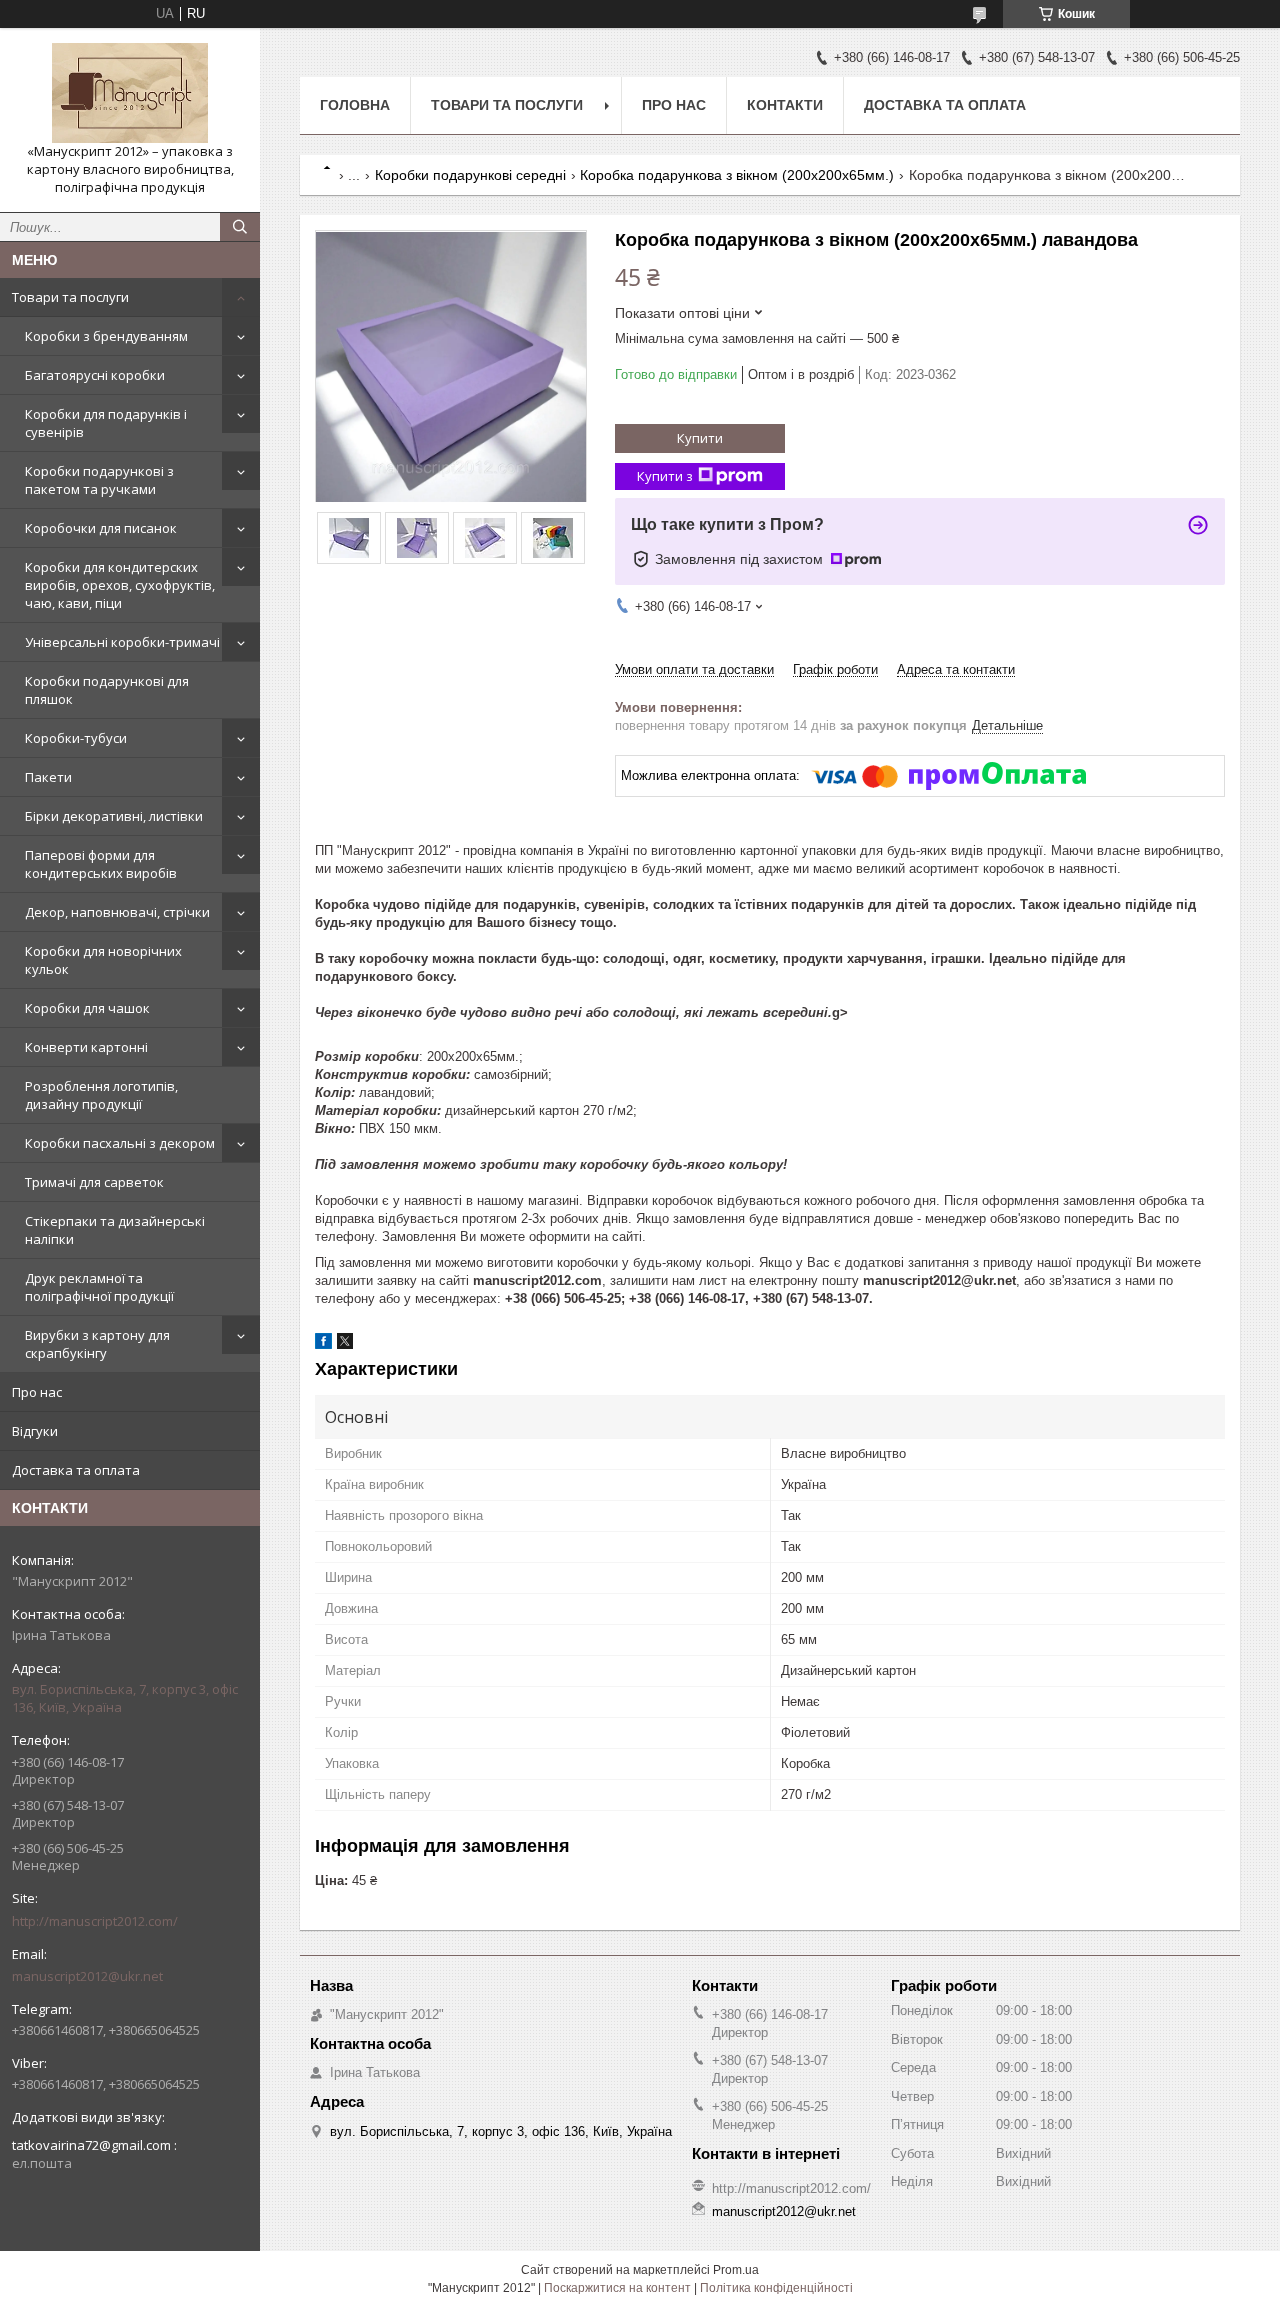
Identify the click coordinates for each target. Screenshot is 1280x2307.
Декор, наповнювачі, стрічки (117, 912)
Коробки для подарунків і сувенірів (106, 423)
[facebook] (323, 1344)
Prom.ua (736, 2270)
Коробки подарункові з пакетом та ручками (99, 480)
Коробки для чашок (87, 1008)
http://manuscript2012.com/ (95, 1921)
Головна (355, 105)
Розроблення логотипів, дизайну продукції (101, 1095)
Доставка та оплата (76, 1470)
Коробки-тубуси (76, 738)
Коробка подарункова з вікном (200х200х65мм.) (737, 175)
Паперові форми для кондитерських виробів (101, 864)
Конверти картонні (86, 1047)
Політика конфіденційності (776, 2288)
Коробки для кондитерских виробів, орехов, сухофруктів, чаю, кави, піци (120, 585)
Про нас (37, 1392)
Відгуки (35, 1431)
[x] (345, 1344)
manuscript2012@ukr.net (87, 1976)
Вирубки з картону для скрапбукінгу (97, 1344)
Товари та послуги (70, 297)
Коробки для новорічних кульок (103, 960)
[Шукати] (240, 227)
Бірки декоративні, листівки (114, 816)
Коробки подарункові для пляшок (107, 690)
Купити (700, 438)
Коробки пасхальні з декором (120, 1143)
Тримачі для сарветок (94, 1182)
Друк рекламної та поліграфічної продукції (99, 1287)
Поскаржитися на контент (617, 2288)
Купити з (665, 476)
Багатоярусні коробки (95, 375)
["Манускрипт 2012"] (130, 93)
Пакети (48, 777)
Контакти (785, 105)
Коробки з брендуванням (106, 336)
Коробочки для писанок (101, 528)
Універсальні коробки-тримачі (122, 642)
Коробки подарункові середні (470, 175)
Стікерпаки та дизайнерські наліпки (115, 1230)
